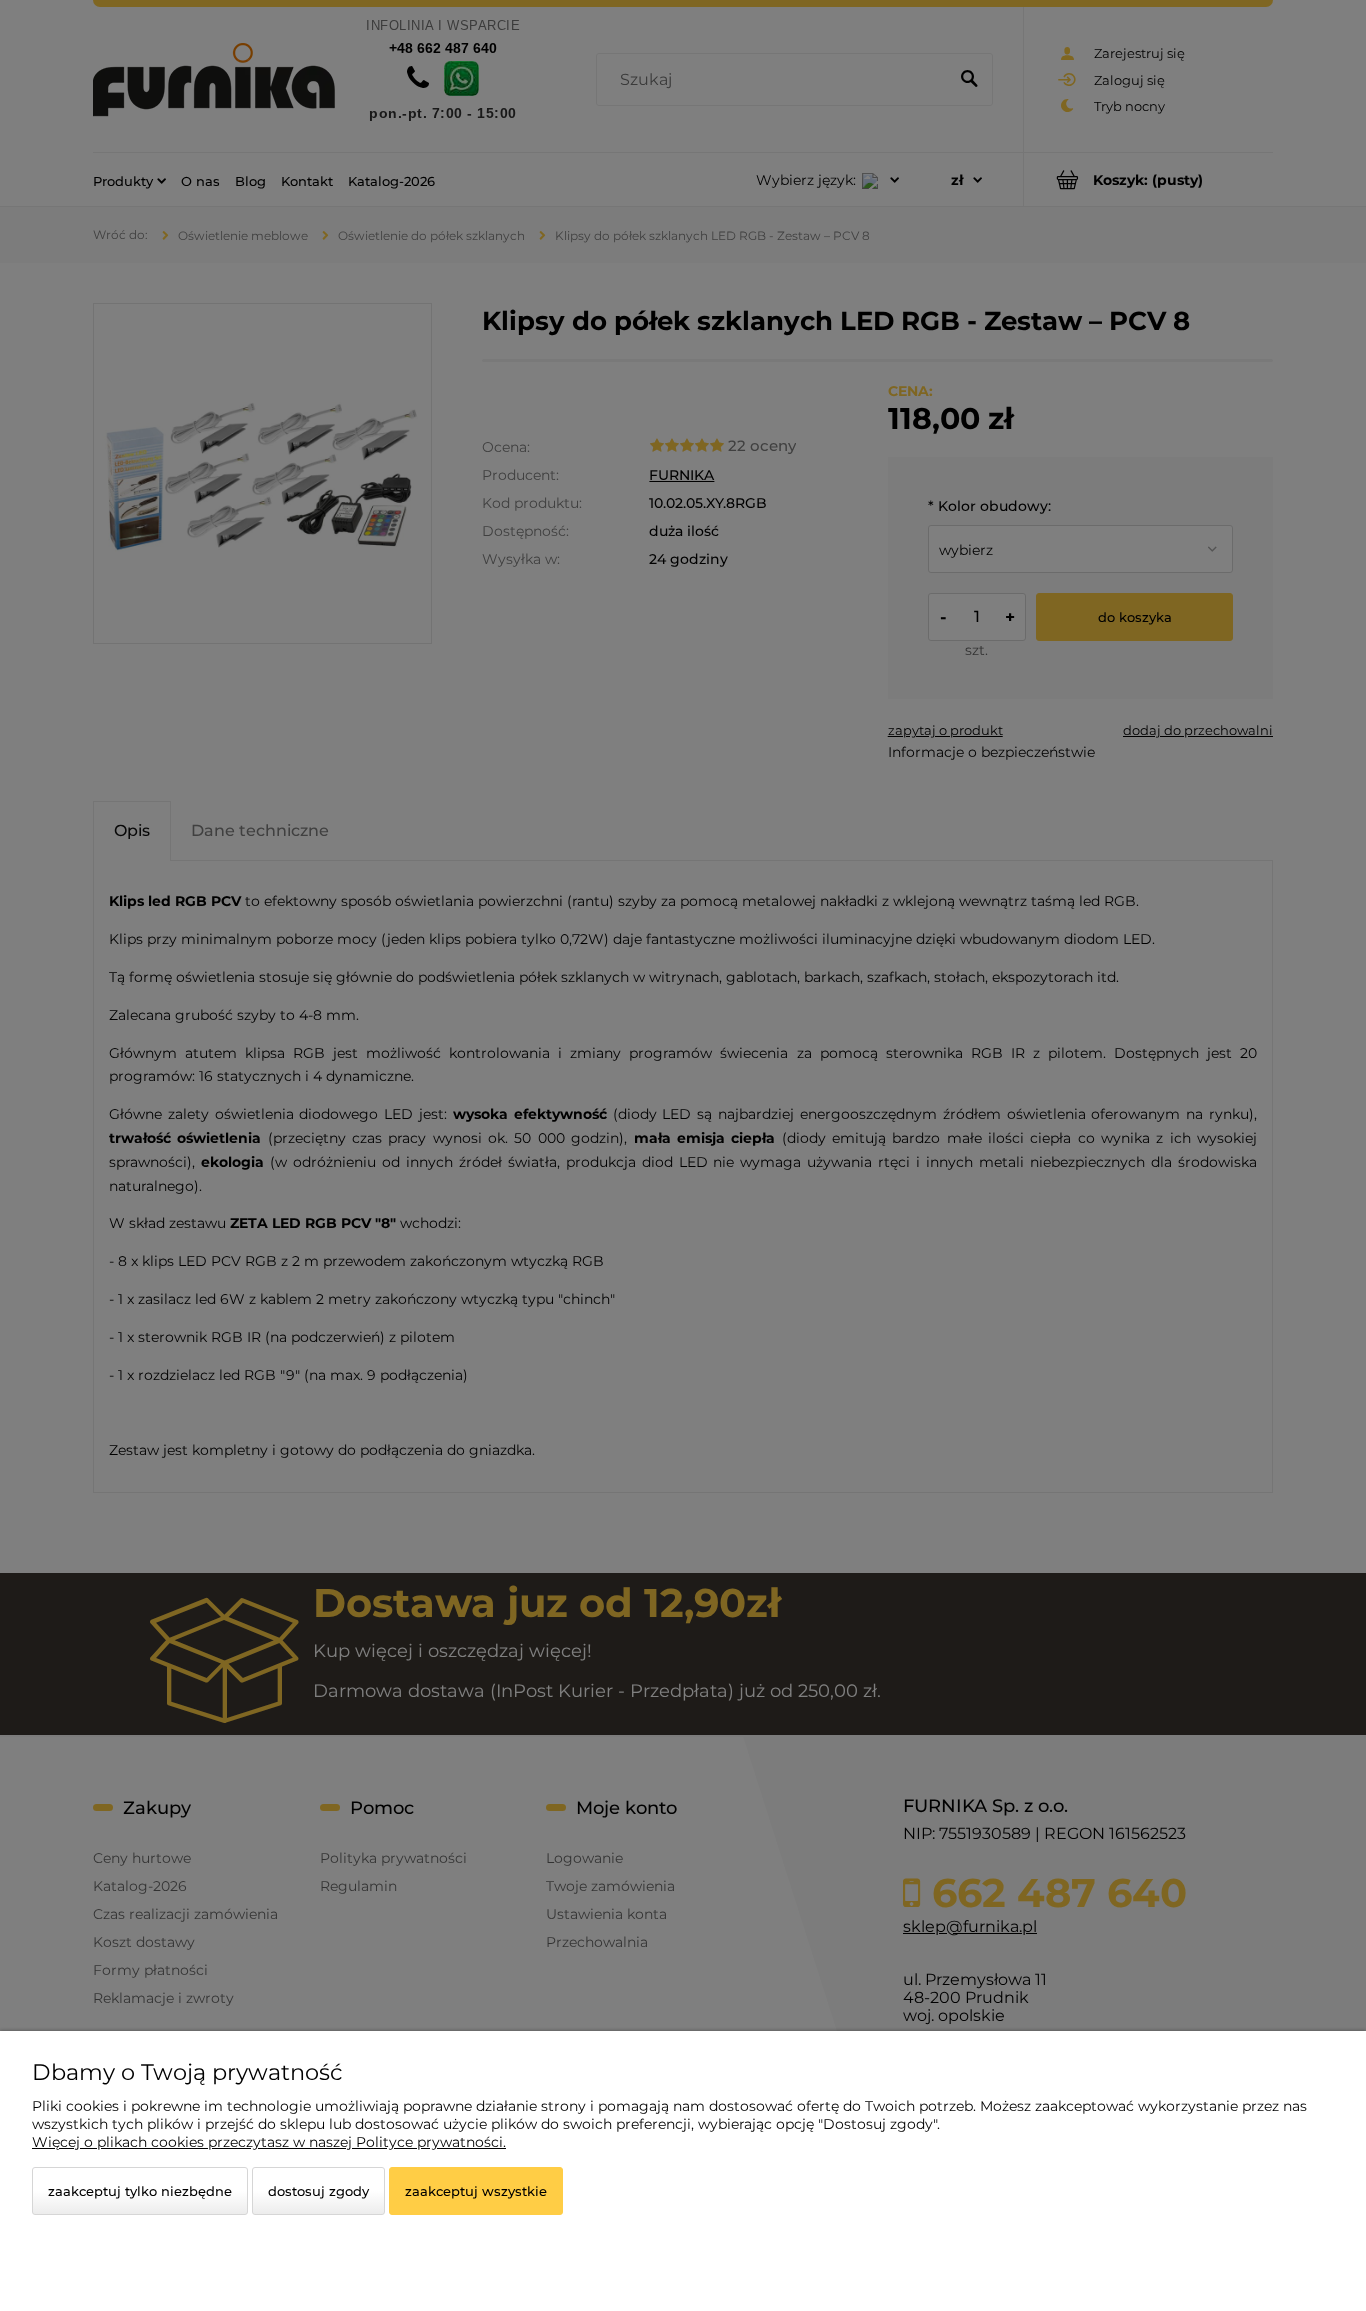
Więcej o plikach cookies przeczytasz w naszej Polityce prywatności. (269, 2142)
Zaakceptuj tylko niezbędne (140, 2191)
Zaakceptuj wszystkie (476, 2191)
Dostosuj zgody (318, 2191)
